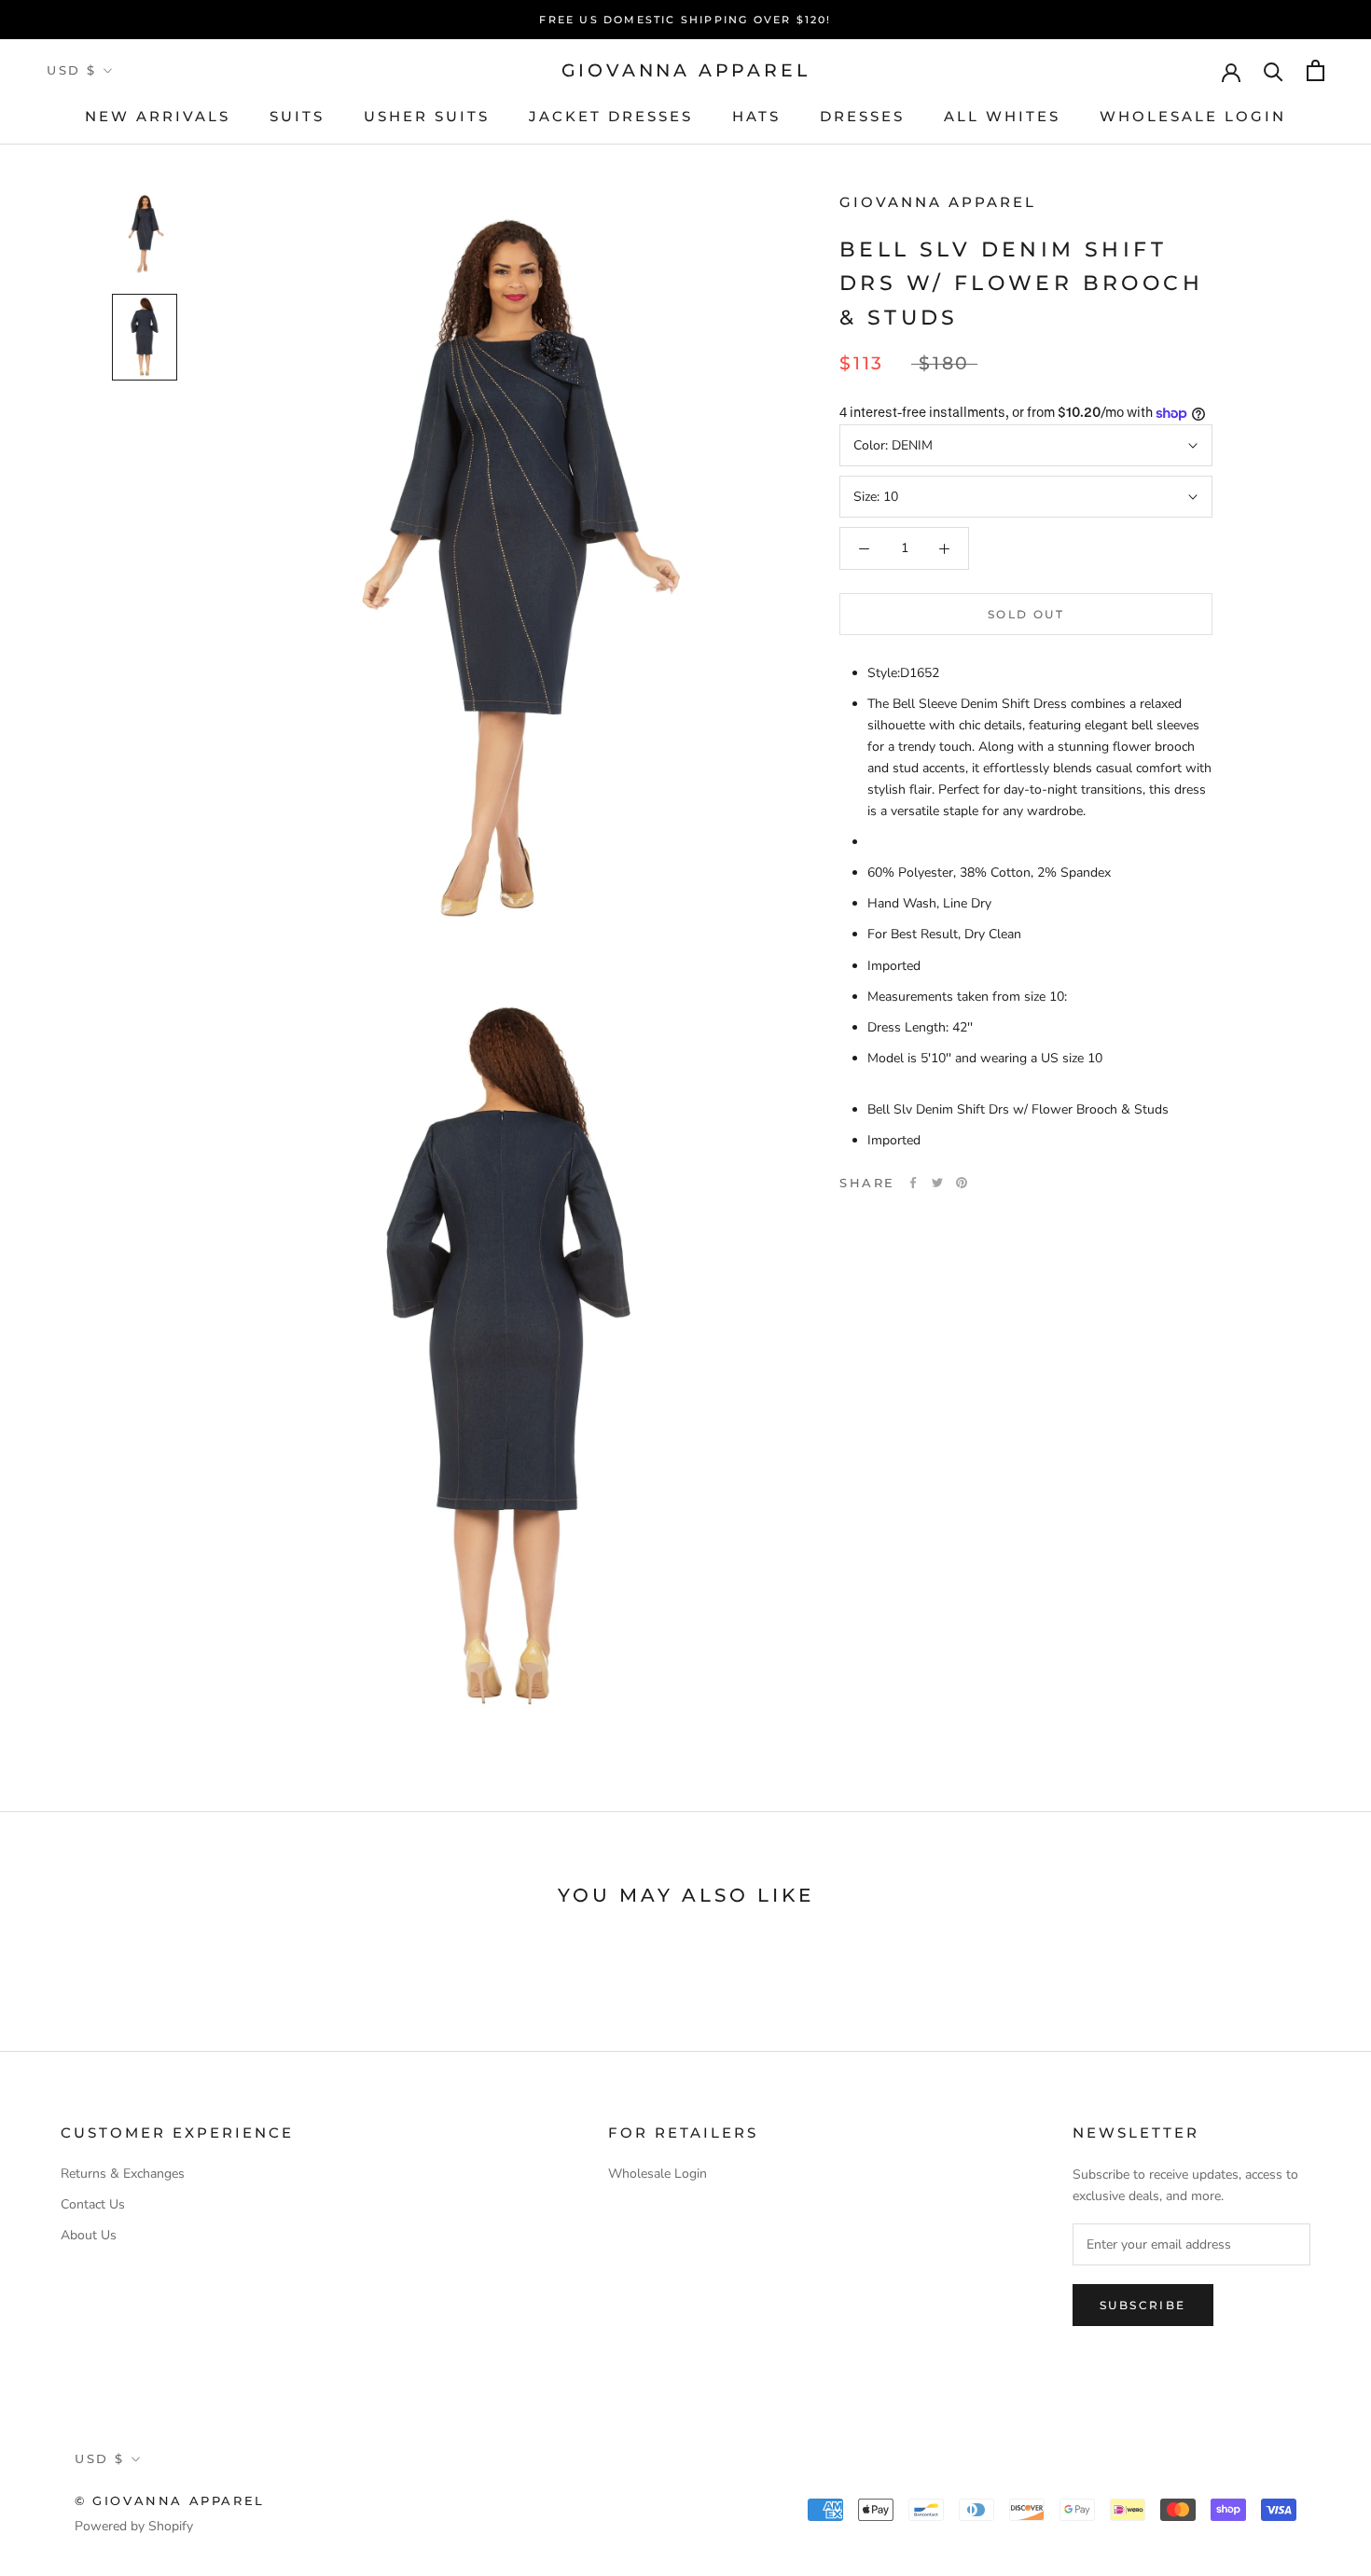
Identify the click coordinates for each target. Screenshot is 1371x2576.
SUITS (297, 116)
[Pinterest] (962, 1183)
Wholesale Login (658, 2174)
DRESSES (862, 116)
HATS (756, 116)
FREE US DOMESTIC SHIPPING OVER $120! (685, 20)
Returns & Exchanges (123, 2174)
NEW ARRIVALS (158, 116)
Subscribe (1143, 2305)
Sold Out (1026, 614)
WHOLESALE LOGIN (1193, 116)
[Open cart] (1316, 70)
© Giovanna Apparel (170, 2500)
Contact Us (93, 2204)
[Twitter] (937, 1183)
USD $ (72, 70)
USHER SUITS (427, 116)
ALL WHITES (1002, 116)
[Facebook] (913, 1183)
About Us (89, 2235)
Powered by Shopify (134, 2526)
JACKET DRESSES (611, 116)
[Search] (1274, 70)
